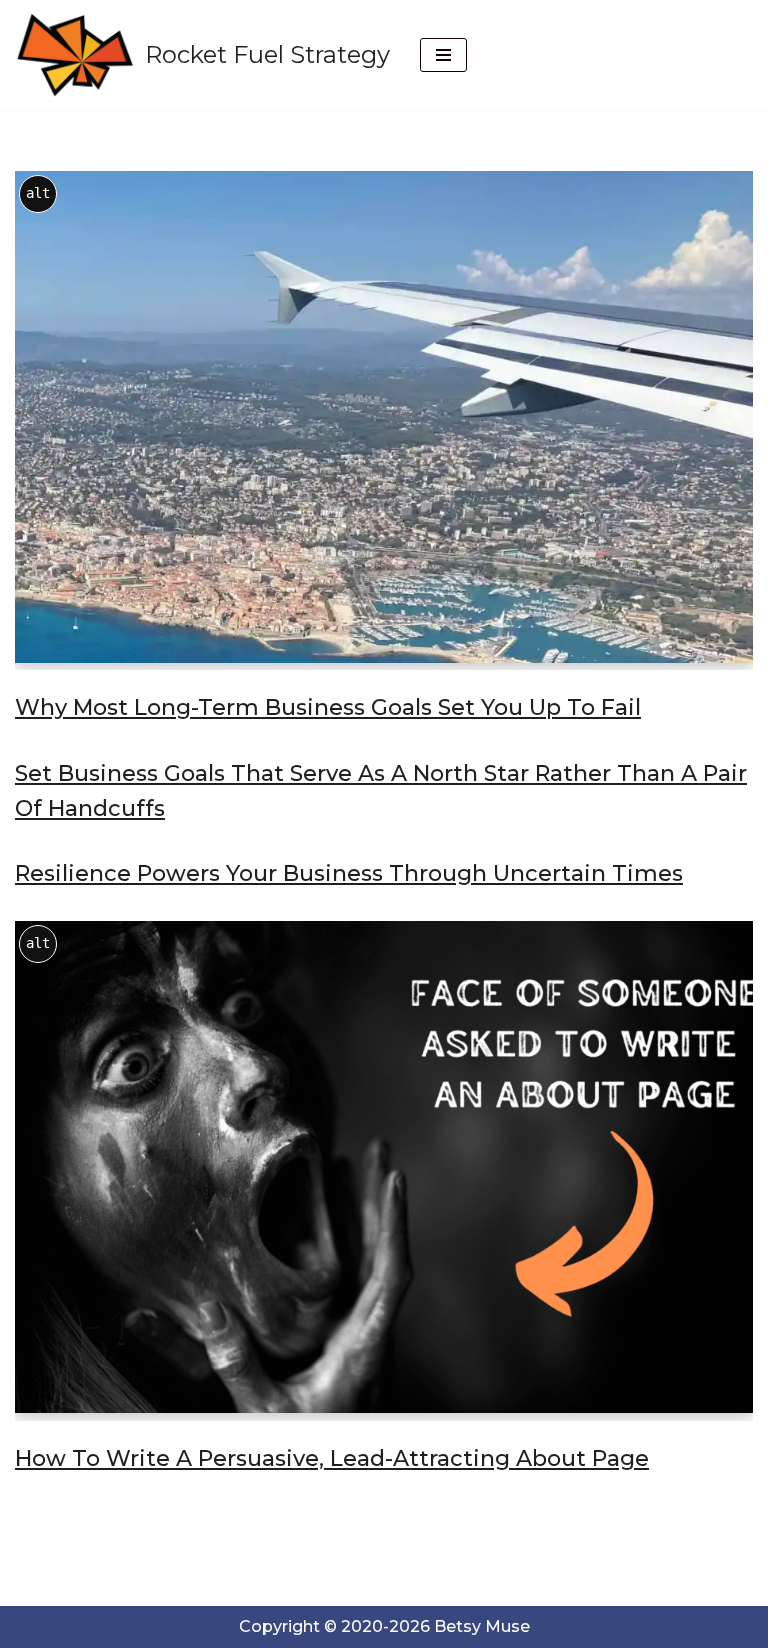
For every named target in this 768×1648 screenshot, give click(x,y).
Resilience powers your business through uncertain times (349, 873)
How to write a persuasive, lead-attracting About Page (332, 1458)
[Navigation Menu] (443, 55)
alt (38, 193)
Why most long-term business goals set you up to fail (328, 707)
